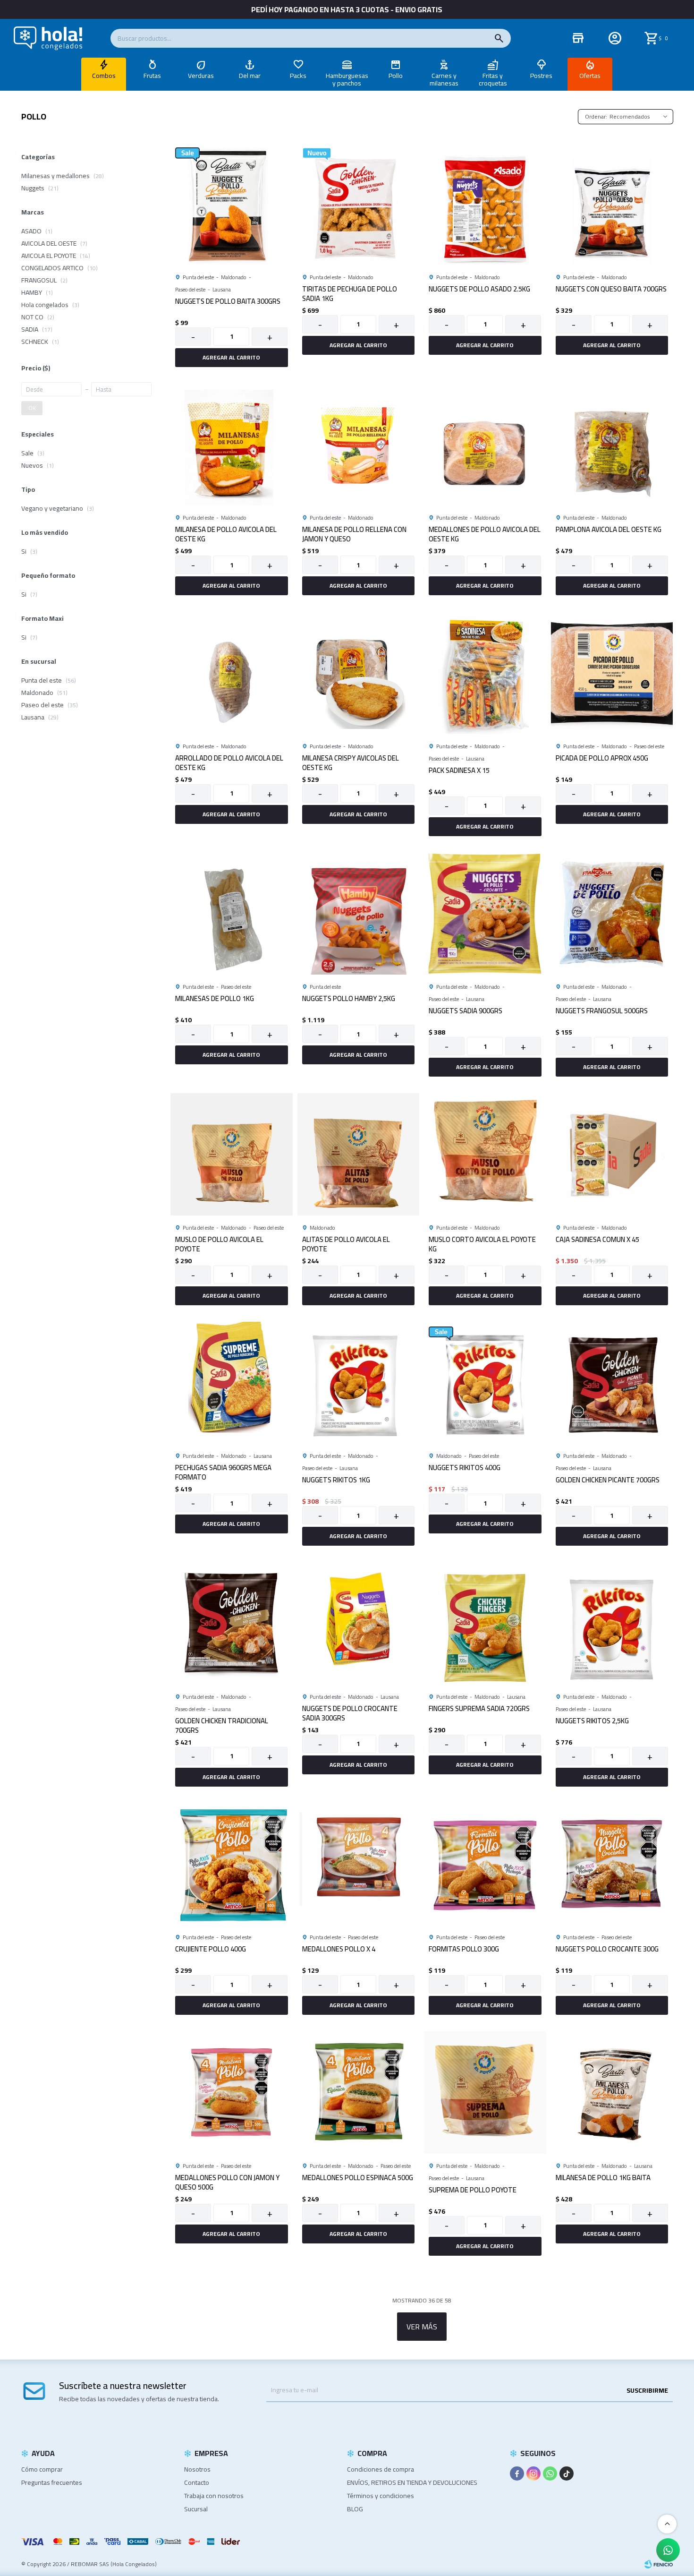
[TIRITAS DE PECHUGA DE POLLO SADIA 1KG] (359, 204)
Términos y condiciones (381, 2496)
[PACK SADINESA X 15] (485, 673)
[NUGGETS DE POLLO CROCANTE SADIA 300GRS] (359, 1623)
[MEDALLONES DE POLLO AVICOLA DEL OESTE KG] (485, 445)
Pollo (396, 76)
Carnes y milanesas (444, 79)
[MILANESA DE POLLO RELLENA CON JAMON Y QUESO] (359, 445)
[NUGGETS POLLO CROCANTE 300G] (612, 1864)
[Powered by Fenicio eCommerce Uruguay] (659, 2564)
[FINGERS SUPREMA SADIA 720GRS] (485, 1623)
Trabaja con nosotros (214, 2496)
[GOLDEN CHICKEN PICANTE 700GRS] (612, 1383)
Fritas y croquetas (493, 79)
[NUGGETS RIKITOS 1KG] (359, 1383)
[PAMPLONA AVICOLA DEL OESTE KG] (612, 445)
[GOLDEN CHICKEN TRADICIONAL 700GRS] (232, 1623)
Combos (104, 76)
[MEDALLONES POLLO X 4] (359, 1864)
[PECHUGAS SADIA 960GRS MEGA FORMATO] (232, 1383)
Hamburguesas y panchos (347, 79)
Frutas (152, 76)
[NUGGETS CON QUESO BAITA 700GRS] (612, 204)
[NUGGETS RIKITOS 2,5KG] (612, 1623)
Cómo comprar (42, 2469)
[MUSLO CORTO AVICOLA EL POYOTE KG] (485, 1154)
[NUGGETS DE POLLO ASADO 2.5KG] (485, 204)
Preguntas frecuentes (52, 2482)
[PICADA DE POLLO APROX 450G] (612, 673)
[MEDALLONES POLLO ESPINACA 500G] (359, 2092)
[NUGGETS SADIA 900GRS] (485, 914)
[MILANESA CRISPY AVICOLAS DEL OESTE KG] (359, 673)
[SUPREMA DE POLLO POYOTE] (485, 2092)
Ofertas (590, 76)
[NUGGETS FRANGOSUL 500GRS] (612, 914)
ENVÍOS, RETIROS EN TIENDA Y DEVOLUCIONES (412, 2482)
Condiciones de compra (381, 2469)
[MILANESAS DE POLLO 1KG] (232, 914)
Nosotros (197, 2469)
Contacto (197, 2482)
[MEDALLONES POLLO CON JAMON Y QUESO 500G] (232, 2092)
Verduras (201, 76)
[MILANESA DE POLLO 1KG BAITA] (612, 2092)
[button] (499, 38)
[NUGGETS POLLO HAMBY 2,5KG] (359, 914)
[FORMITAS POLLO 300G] (485, 1864)
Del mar (250, 76)
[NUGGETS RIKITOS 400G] (485, 1383)
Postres (541, 76)
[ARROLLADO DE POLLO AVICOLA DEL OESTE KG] (232, 673)
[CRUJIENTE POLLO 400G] (232, 1864)
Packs (298, 76)
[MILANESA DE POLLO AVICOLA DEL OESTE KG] (232, 445)
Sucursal (196, 2509)
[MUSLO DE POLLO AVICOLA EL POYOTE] (232, 1154)
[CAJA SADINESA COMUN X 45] (612, 1154)
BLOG (355, 2509)
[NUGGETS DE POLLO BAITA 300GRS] (232, 204)
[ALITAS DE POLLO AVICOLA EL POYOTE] (359, 1154)
